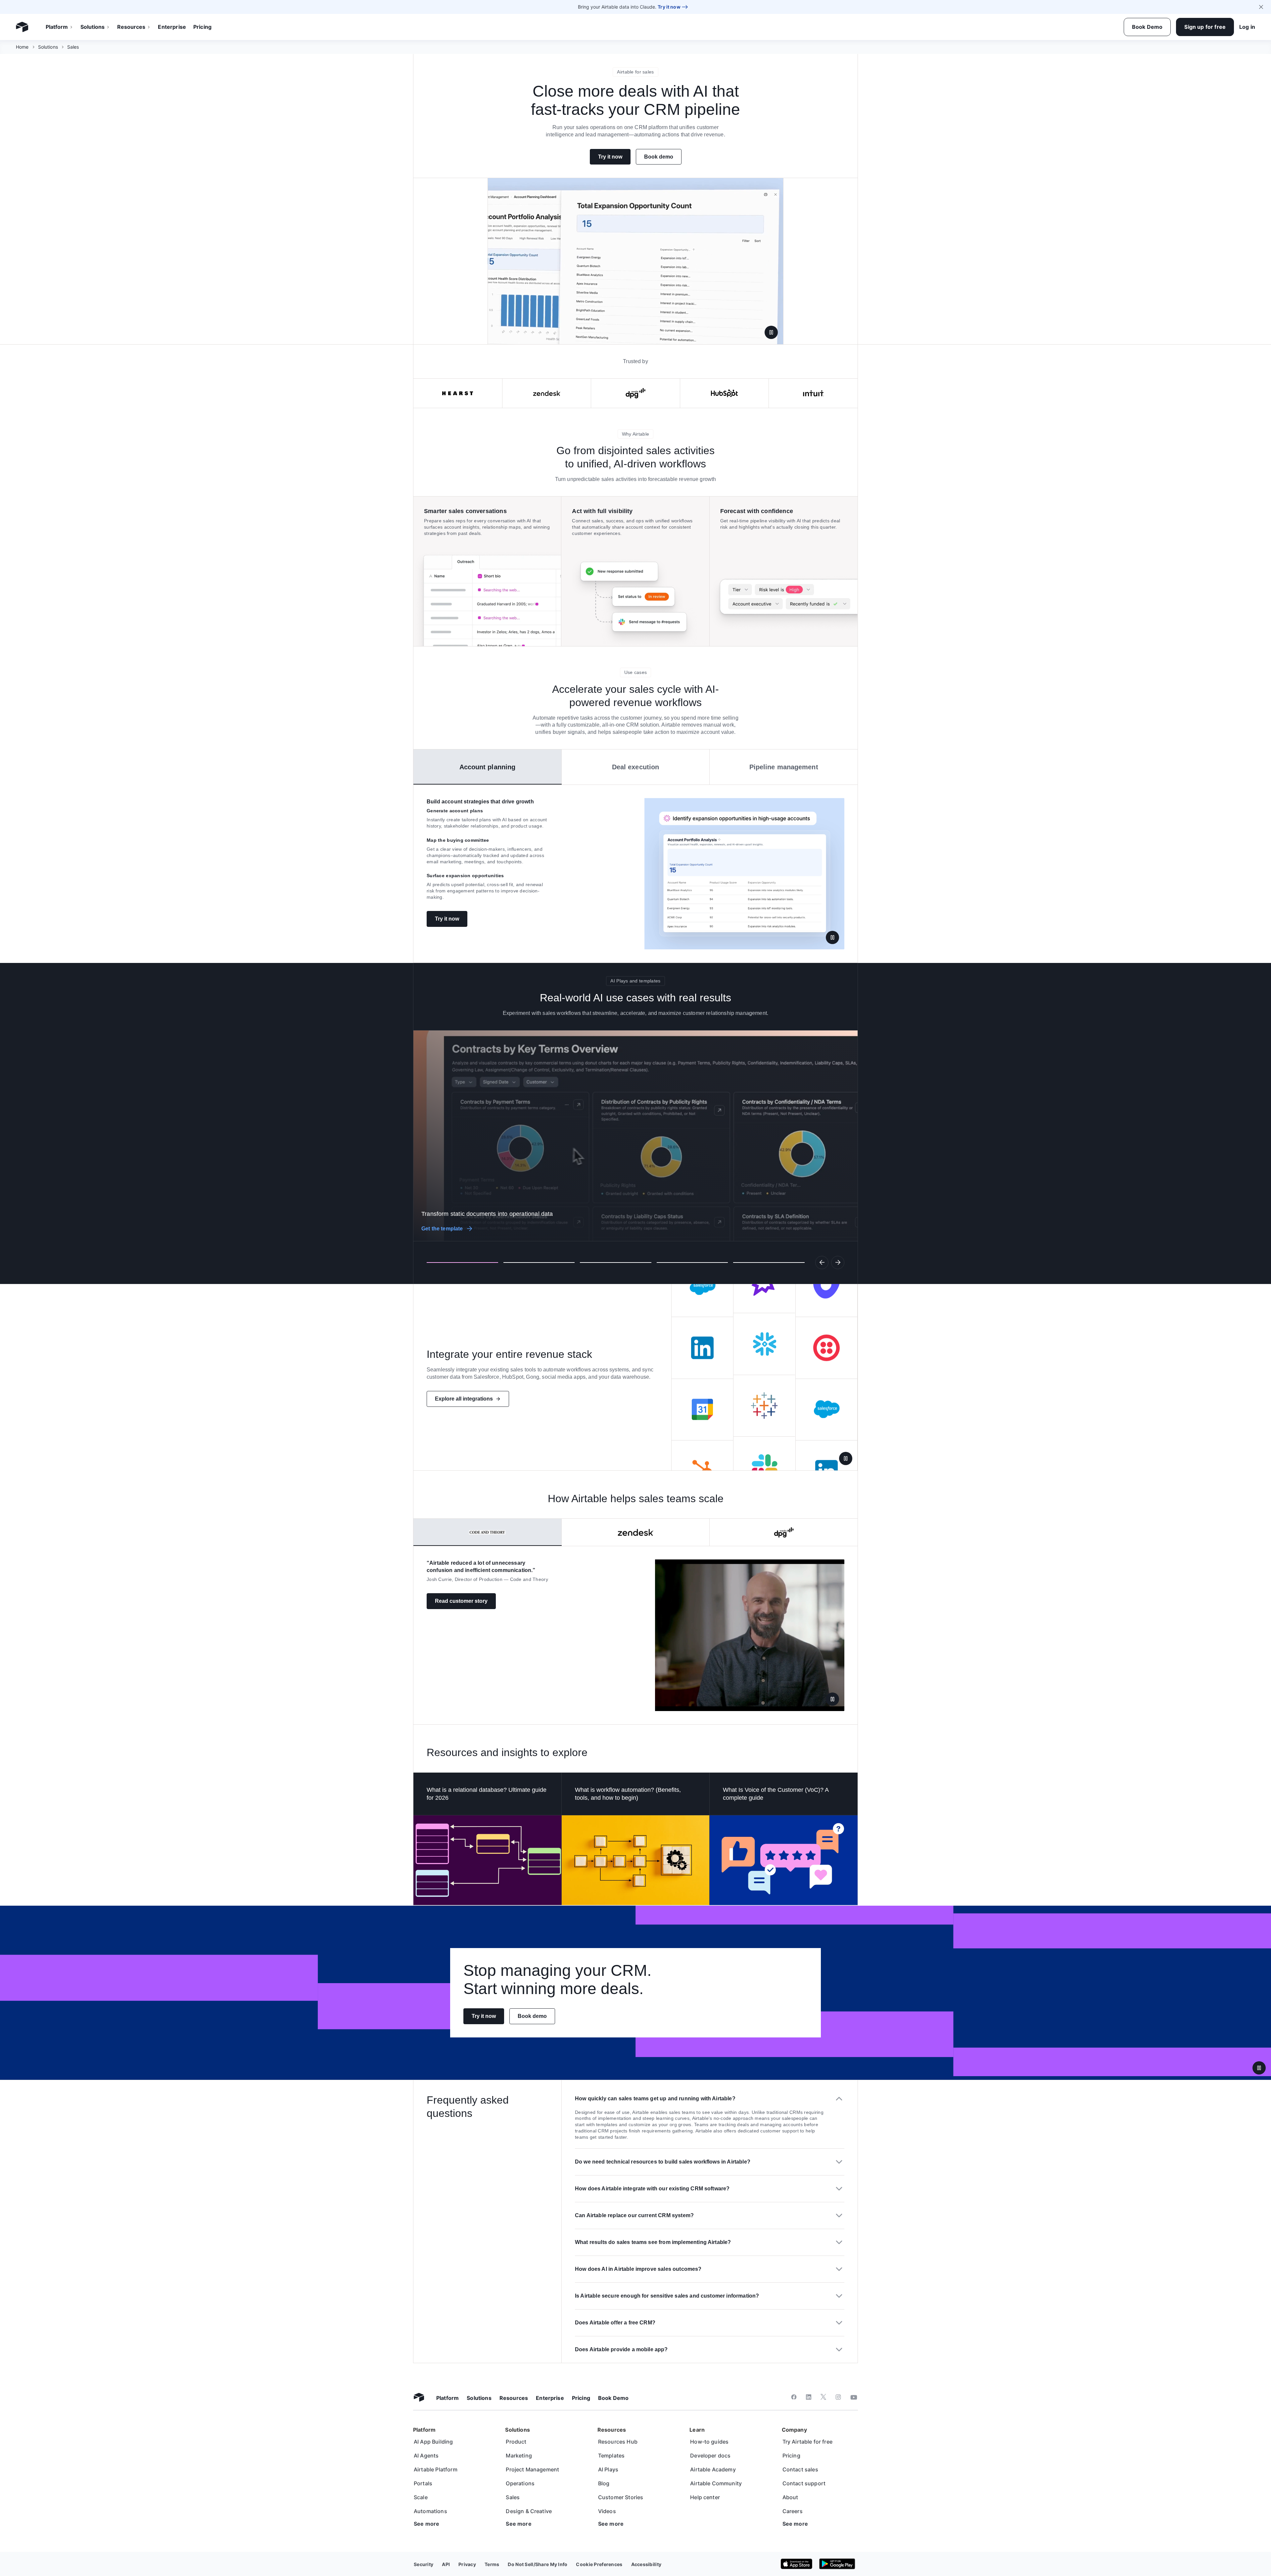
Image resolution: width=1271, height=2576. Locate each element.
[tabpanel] (635, 874)
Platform (57, 27)
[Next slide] (838, 1263)
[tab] (488, 767)
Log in (1247, 27)
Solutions (93, 27)
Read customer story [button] (461, 1601)
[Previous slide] (822, 1263)
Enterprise (172, 27)
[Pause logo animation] (846, 1458)
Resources (131, 27)
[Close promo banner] (1261, 7)
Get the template (442, 1229)
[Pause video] (771, 332)
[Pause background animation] (1259, 2068)
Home (22, 47)
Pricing (202, 27)
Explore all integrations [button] (464, 1399)
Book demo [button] (659, 157)
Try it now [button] (610, 157)
